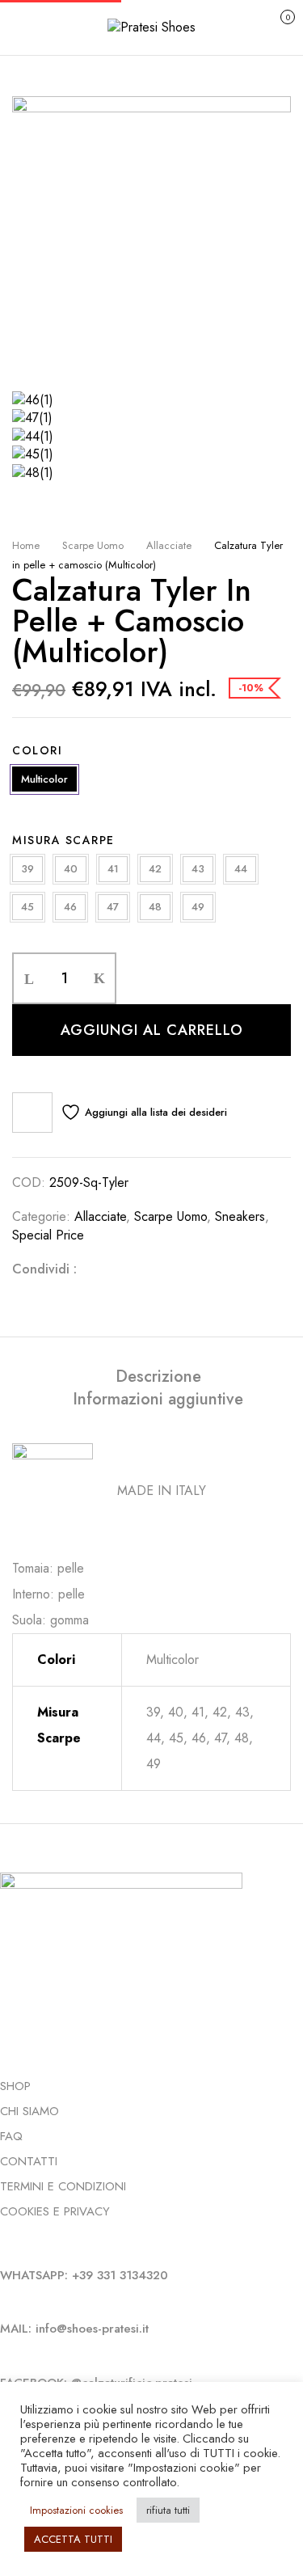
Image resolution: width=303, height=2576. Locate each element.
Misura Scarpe (63, 840)
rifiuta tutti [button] (168, 2510)
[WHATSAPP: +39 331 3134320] (4, 2248)
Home (26, 545)
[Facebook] (98, 1269)
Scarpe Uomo (93, 545)
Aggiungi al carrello (152, 1030)
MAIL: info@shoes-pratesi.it (74, 2329)
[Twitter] (124, 1269)
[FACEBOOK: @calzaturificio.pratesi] (4, 2355)
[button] (270, 25)
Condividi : (44, 1269)
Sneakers (240, 1216)
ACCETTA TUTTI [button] (73, 2539)
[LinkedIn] (149, 1269)
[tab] (158, 1377)
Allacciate (169, 545)
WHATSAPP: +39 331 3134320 (84, 2275)
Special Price (48, 1235)
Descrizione (158, 1377)
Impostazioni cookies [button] (76, 2510)
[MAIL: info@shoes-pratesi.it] (4, 2301)
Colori (37, 750)
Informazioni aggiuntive (158, 1400)
